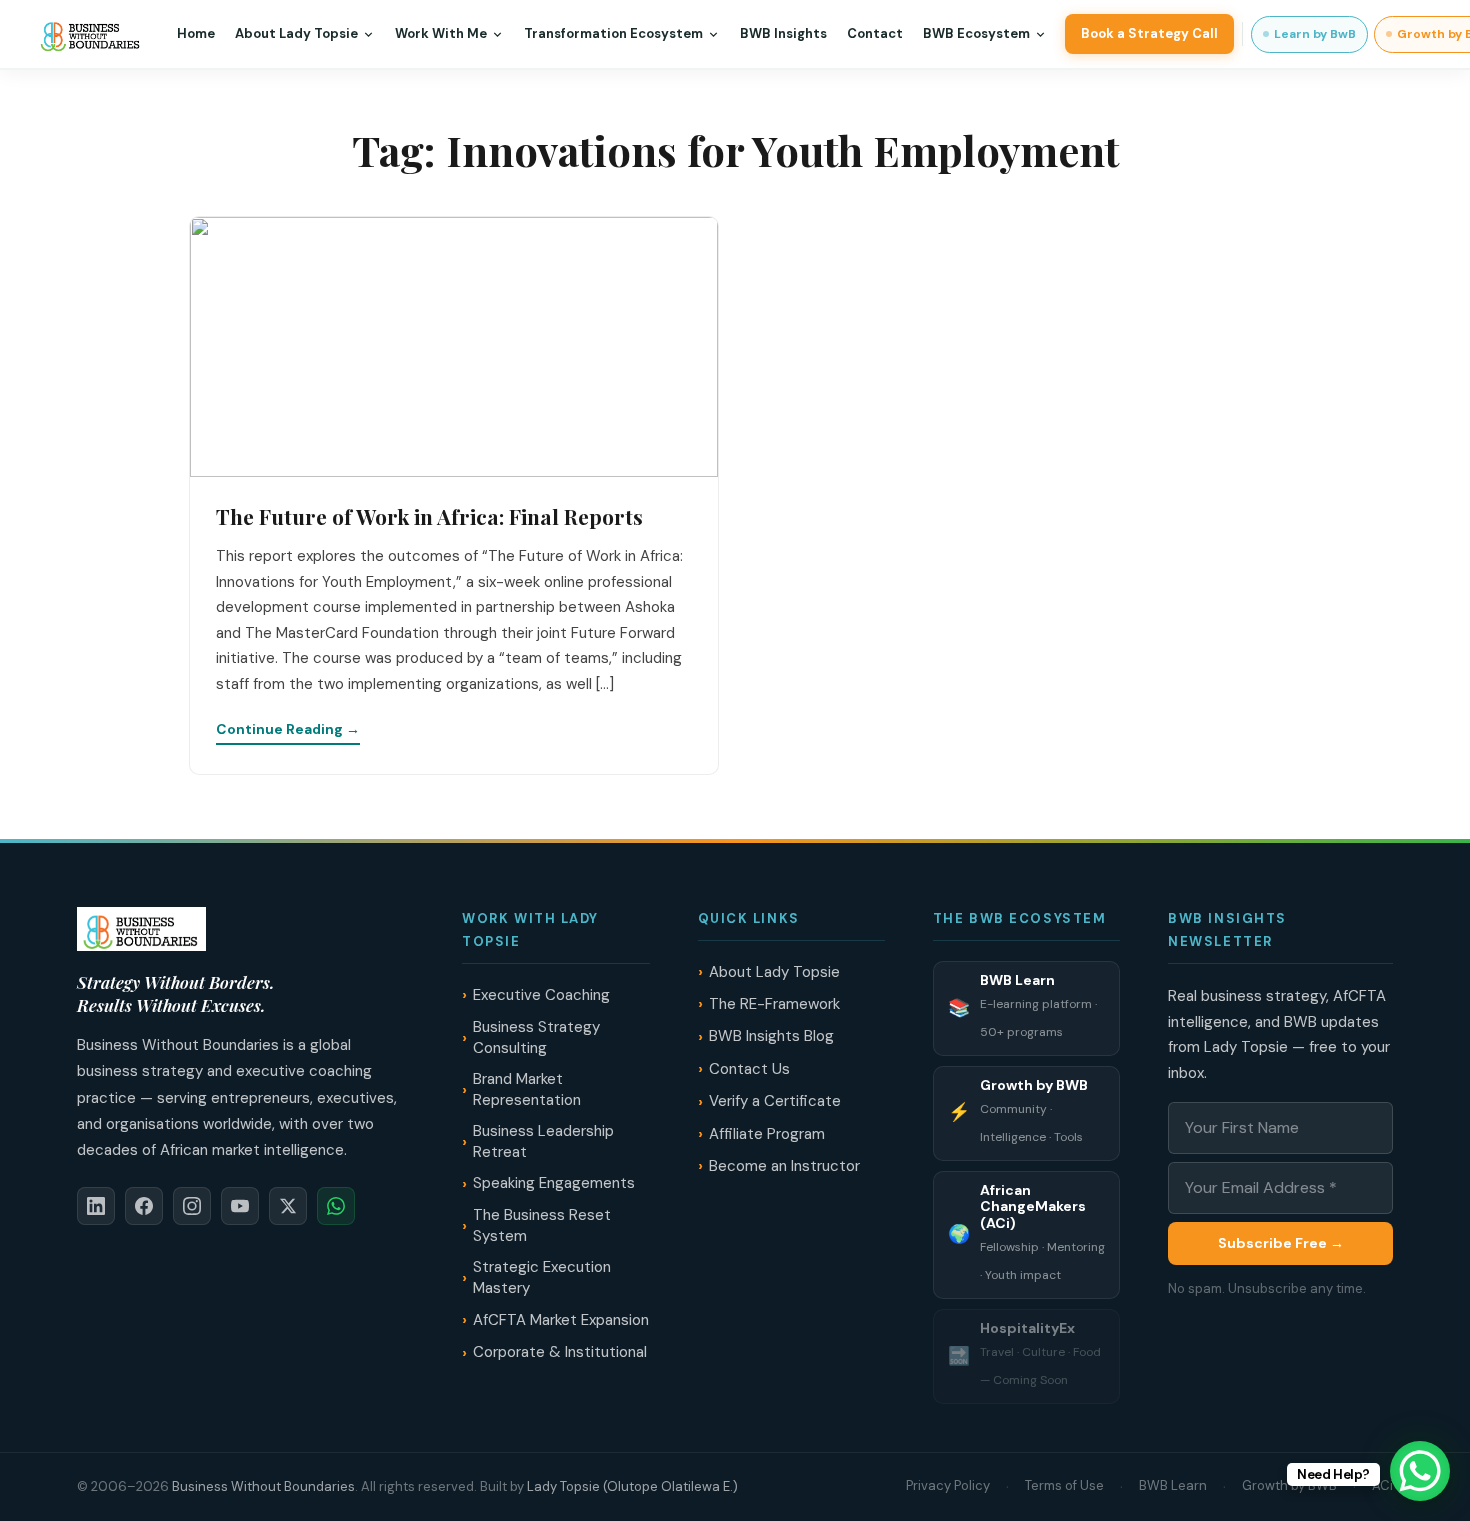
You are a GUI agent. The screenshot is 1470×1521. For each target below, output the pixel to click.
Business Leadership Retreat (543, 1141)
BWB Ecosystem (976, 33)
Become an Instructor (784, 1166)
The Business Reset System (542, 1225)
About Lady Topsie (296, 33)
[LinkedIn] (96, 1206)
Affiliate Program (767, 1134)
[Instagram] (192, 1206)
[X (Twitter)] (288, 1206)
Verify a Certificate (775, 1101)
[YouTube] (240, 1206)
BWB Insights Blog (771, 1036)
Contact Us (749, 1069)
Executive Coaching (541, 995)
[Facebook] (144, 1206)
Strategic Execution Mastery (542, 1277)
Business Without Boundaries (263, 1486)
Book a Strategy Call (1149, 33)
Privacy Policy (948, 1485)
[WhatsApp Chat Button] (1420, 1471)
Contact (875, 33)
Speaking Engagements (554, 1183)
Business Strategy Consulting (536, 1037)
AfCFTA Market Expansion (561, 1320)
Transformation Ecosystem (613, 33)
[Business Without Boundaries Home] (91, 34)
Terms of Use (1064, 1485)
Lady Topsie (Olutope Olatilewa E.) (632, 1486)
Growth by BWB (1289, 1485)
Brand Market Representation (527, 1089)
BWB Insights (783, 33)
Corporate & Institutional (560, 1352)
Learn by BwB (1315, 34)
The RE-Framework (774, 1004)
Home (196, 33)
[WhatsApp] (336, 1206)
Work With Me (441, 33)
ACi (1382, 1485)
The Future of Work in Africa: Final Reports (429, 516)
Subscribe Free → (1281, 1243)
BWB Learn (1173, 1485)
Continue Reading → (288, 729)
